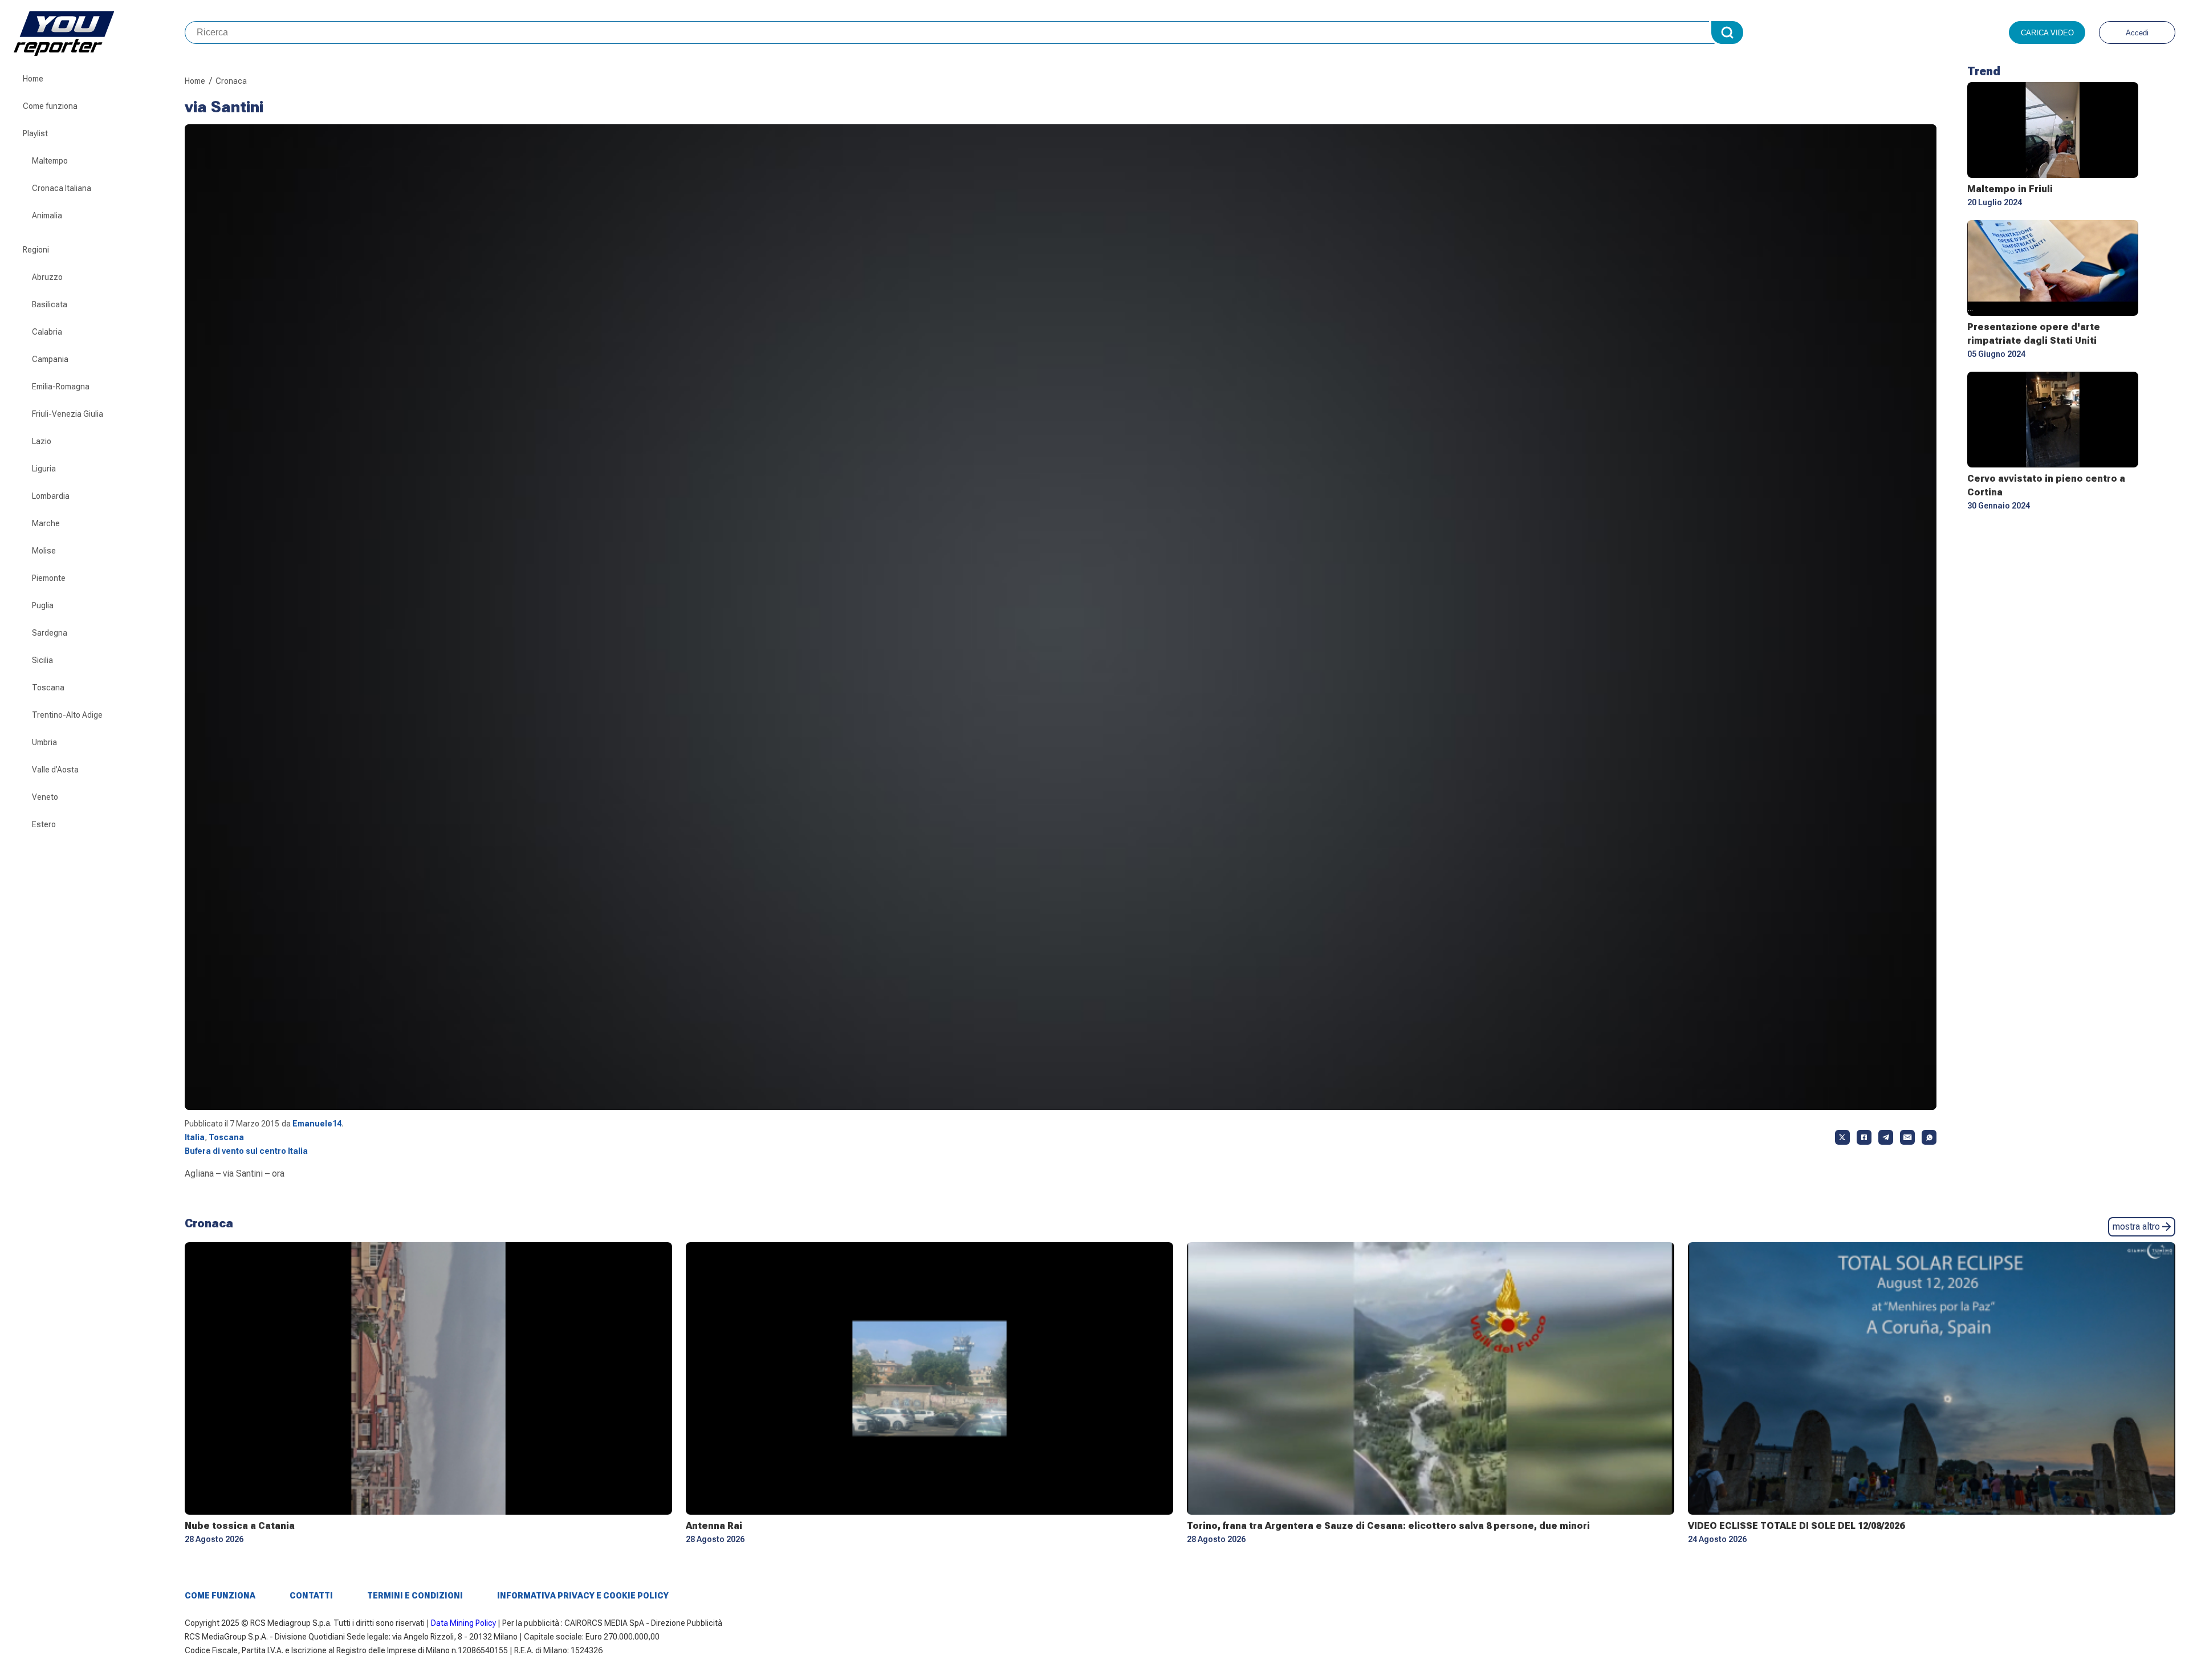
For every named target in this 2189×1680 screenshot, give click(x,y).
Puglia (43, 605)
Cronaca (231, 81)
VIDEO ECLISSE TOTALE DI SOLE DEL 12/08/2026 (1796, 1526)
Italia (195, 1137)
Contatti (311, 1596)
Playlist (35, 133)
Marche (46, 523)
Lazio (42, 441)
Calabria (47, 332)
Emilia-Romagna (61, 387)
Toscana (48, 688)
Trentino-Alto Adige (67, 715)
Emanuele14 (317, 1124)
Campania (50, 359)
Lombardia (51, 496)
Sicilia (42, 660)
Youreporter (99, 32)
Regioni (36, 250)
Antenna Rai (714, 1526)
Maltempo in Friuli (2010, 189)
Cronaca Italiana (62, 188)
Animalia (47, 215)
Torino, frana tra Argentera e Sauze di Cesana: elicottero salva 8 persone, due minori (1388, 1526)
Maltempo (50, 161)
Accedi (2137, 33)
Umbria (44, 742)
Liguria (44, 469)
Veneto (45, 797)
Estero (44, 824)
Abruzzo (47, 277)
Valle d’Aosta (55, 770)
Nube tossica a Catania (240, 1526)
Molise (44, 551)
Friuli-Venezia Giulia (68, 414)
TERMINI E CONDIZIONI (415, 1596)
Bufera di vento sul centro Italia (246, 1151)
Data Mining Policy (463, 1623)
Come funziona (50, 106)
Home (33, 79)
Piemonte (49, 578)
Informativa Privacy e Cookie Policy (583, 1596)
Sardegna (50, 633)
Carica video (2047, 33)
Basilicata (50, 304)
